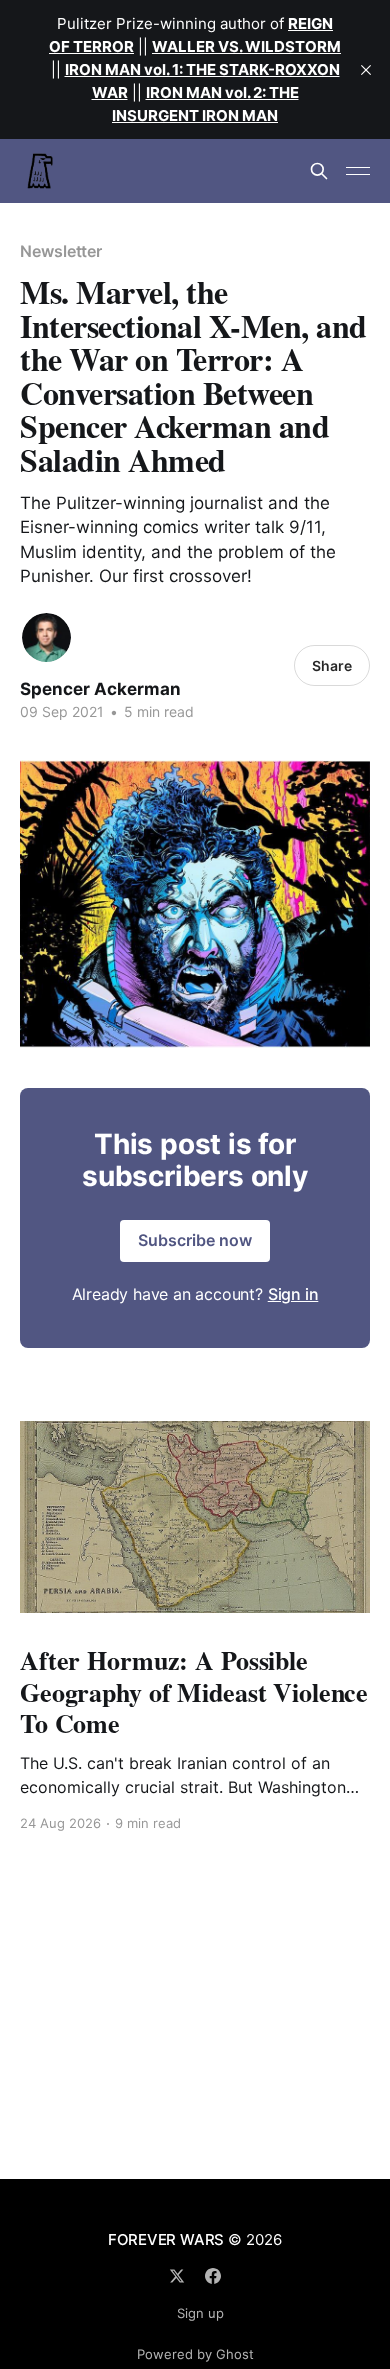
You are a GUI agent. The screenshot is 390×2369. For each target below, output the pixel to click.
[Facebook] (213, 2276)
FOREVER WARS (166, 2239)
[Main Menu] (358, 171)
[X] (177, 2276)
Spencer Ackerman (100, 689)
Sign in (293, 1294)
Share (332, 665)
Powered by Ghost (195, 2354)
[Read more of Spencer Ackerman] (46, 637)
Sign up (200, 2313)
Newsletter (61, 251)
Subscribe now (195, 1240)
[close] (366, 70)
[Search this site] (319, 171)
